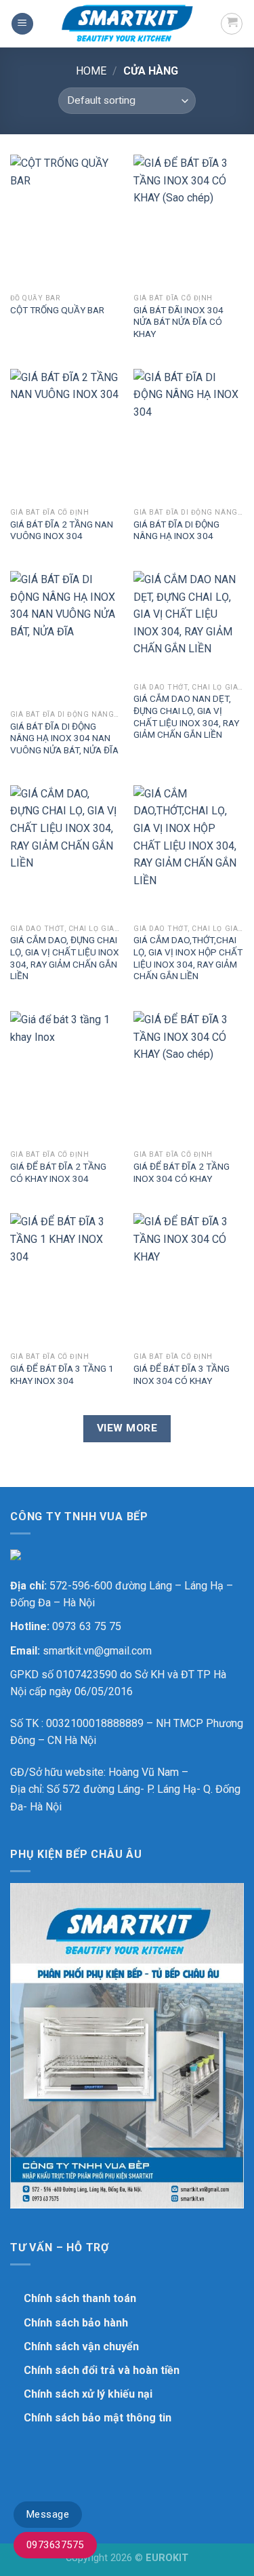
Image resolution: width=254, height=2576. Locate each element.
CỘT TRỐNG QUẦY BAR (57, 310)
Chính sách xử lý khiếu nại (88, 2394)
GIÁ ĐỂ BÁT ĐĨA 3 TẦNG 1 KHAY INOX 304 (62, 1374)
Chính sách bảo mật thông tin (98, 2418)
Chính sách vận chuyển (81, 2346)
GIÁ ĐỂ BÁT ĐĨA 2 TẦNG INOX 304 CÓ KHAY (182, 1172)
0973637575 (55, 2545)
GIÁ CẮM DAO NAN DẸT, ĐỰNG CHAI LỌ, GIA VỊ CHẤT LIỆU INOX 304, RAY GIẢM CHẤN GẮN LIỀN (186, 716)
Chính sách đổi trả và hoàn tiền (102, 2370)
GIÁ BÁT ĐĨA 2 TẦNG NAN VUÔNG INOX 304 (62, 530)
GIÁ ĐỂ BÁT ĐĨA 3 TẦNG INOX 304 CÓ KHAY (182, 1374)
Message (48, 2514)
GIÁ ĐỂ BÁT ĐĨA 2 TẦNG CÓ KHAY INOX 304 (58, 1172)
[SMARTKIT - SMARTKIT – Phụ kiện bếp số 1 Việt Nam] (127, 24)
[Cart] (232, 24)
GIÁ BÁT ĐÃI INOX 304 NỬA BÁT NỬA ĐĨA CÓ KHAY (178, 322)
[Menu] (22, 24)
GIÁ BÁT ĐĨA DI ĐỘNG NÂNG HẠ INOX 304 (176, 530)
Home (91, 71)
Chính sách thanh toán (80, 2298)
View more (127, 1428)
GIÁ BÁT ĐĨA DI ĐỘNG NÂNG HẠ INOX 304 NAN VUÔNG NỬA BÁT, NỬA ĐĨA (64, 738)
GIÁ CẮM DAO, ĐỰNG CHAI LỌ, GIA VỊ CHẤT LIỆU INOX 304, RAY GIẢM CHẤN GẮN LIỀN (65, 958)
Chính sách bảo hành (76, 2323)
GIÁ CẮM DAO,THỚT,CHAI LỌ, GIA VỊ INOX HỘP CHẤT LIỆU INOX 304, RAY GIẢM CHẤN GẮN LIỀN (188, 958)
